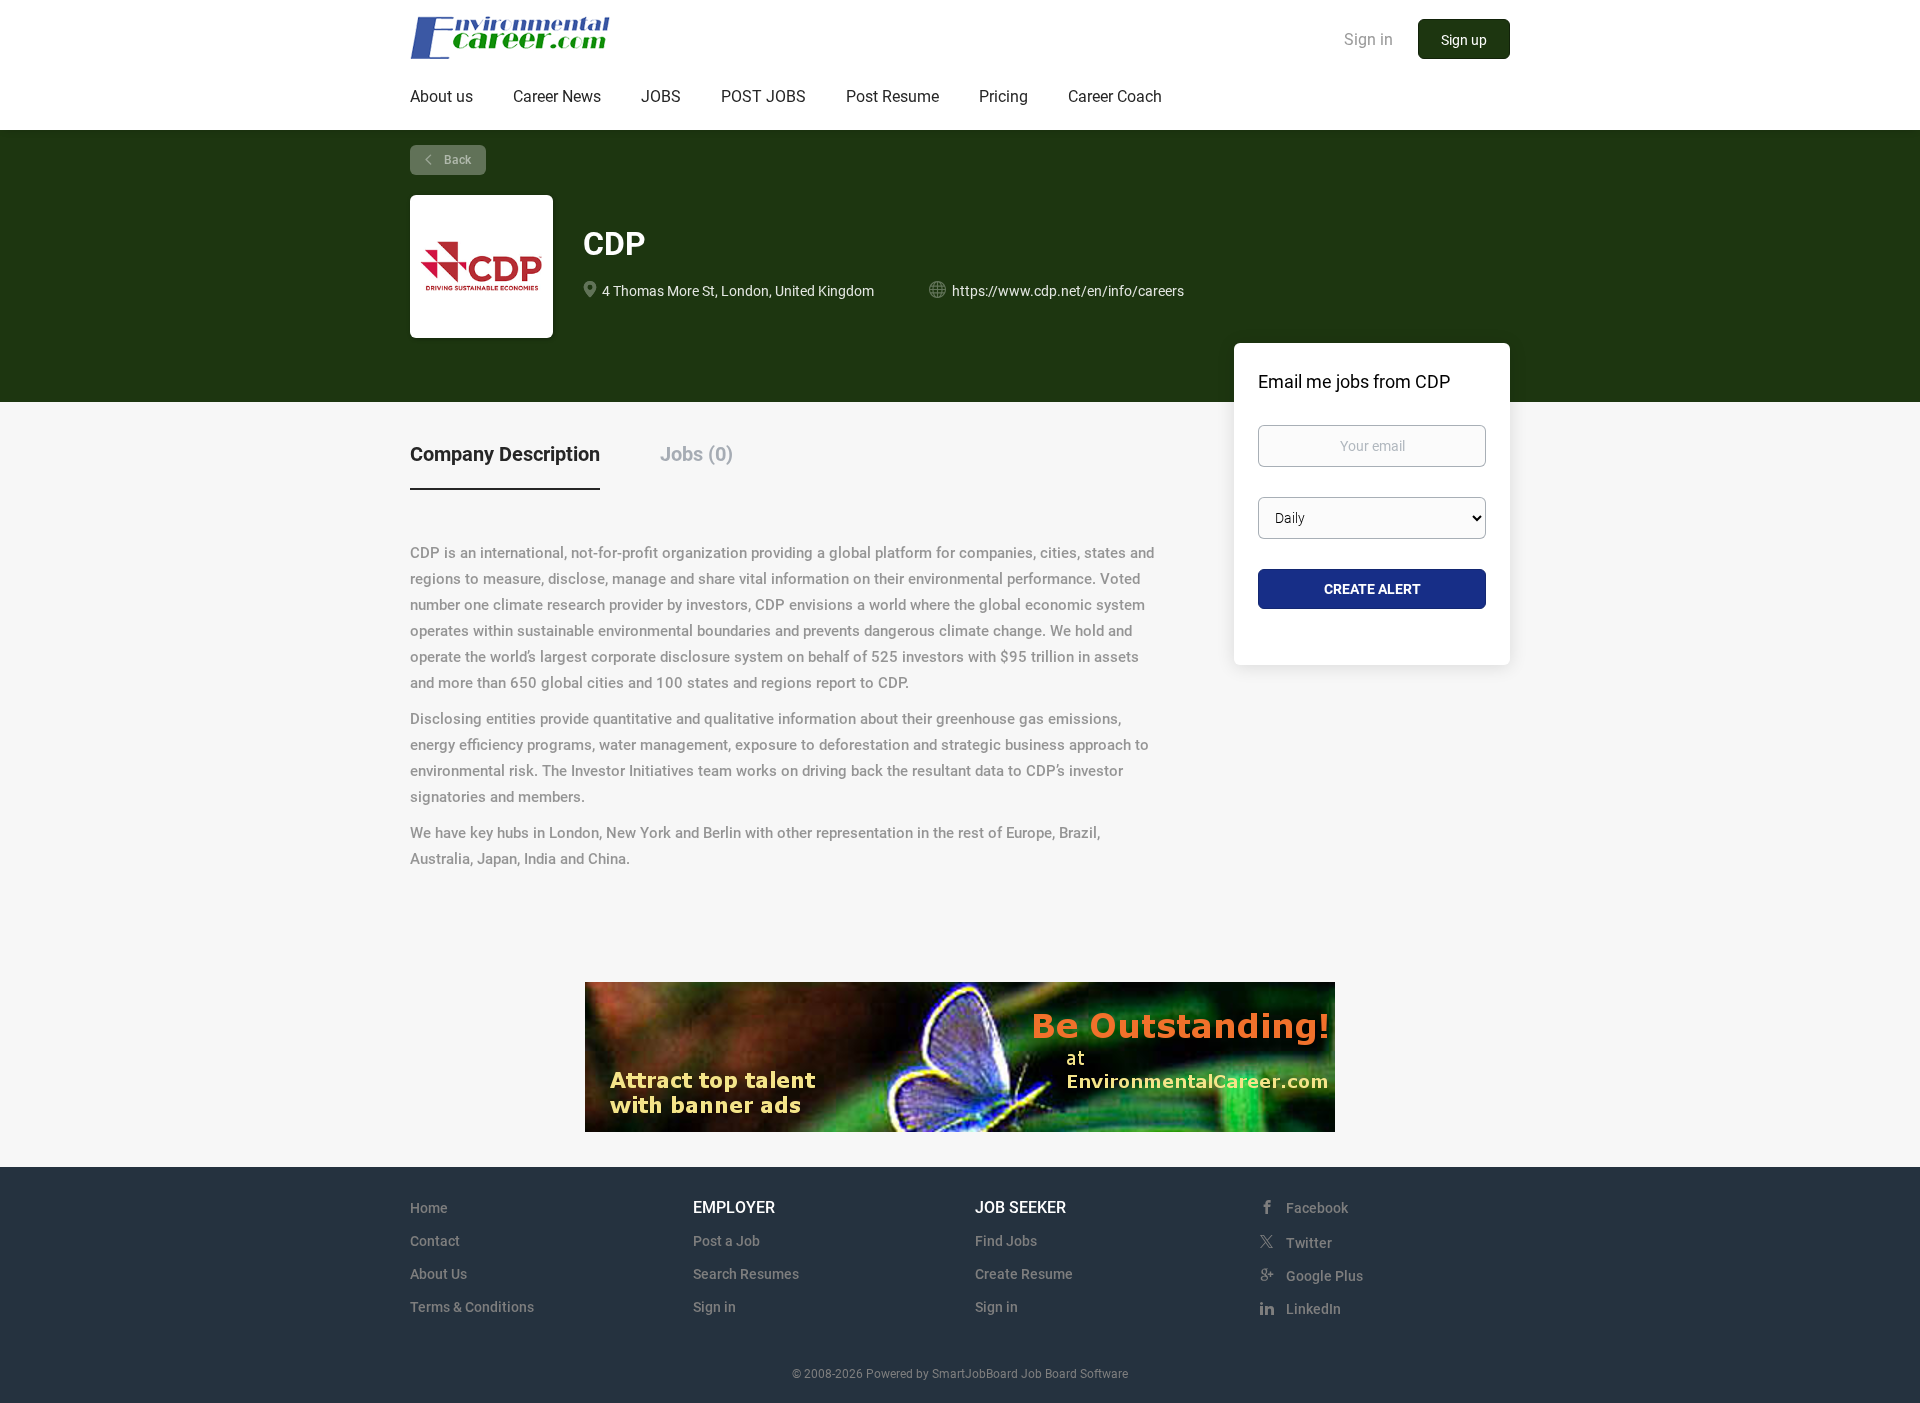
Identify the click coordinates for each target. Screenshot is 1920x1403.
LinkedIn (1313, 1309)
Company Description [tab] (505, 454)
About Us (438, 1274)
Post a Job (726, 1241)
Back (456, 160)
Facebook (1317, 1208)
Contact (435, 1241)
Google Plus (1324, 1276)
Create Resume (1024, 1274)
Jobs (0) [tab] (696, 454)
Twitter (1309, 1243)
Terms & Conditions (472, 1307)
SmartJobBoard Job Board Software (1030, 1374)
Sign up (1464, 40)
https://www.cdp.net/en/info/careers (1068, 291)
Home (429, 1208)
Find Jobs (1006, 1241)
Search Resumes (746, 1274)
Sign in (1368, 39)
